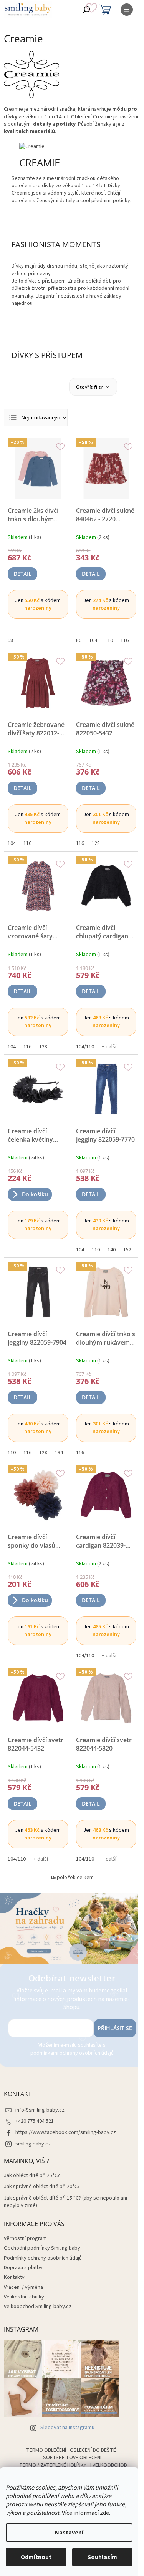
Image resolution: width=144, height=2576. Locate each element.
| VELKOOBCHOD (109, 2465)
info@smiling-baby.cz (40, 2110)
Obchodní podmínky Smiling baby (42, 2248)
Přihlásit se (115, 2028)
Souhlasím (102, 2557)
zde (104, 2513)
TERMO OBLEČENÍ (46, 2450)
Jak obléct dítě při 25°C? (32, 2176)
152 (127, 1250)
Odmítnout (36, 2557)
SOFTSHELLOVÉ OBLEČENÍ (72, 2458)
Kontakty (14, 2277)
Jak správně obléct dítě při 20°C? (42, 2187)
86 (79, 640)
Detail (22, 574)
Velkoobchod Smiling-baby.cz (38, 2307)
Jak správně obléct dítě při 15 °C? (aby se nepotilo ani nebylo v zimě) (65, 2202)
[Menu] (127, 10)
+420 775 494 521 (35, 2121)
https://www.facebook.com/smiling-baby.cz (66, 2132)
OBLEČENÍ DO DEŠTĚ (93, 2450)
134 (59, 1453)
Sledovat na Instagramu (67, 2428)
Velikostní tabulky (24, 2297)
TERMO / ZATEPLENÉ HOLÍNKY (53, 2465)
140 (112, 1250)
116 (125, 640)
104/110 (85, 1047)
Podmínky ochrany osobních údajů (43, 2258)
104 (93, 640)
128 (96, 843)
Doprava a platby (23, 2268)
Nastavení (69, 2533)
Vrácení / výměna (23, 2287)
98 (10, 640)
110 (109, 640)
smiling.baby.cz (33, 2144)
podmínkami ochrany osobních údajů (72, 2053)
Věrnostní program (25, 2238)
